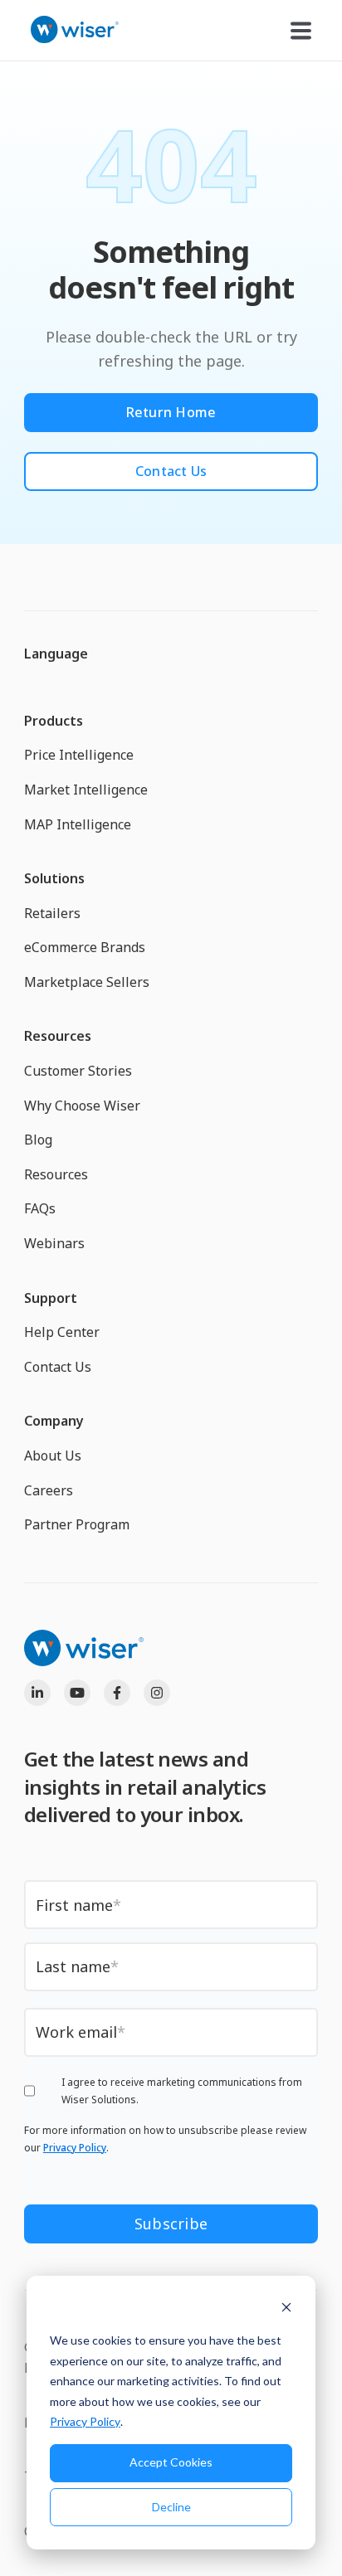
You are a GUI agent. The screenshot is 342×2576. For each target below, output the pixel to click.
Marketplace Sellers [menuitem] (87, 982)
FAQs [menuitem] (40, 1208)
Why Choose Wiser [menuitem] (82, 1106)
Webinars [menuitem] (54, 1243)
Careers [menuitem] (49, 1490)
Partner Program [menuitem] (77, 1524)
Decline (171, 2507)
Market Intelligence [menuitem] (86, 790)
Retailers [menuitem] (52, 913)
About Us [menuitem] (53, 1456)
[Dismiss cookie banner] (286, 2309)
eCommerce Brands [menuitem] (85, 947)
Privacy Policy (85, 2421)
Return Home (171, 412)
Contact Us (171, 471)
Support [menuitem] (51, 1298)
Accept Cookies (171, 2462)
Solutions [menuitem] (54, 878)
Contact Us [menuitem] (58, 1367)
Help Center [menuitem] (62, 1332)
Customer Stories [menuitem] (78, 1071)
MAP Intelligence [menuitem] (78, 824)
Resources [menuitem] (58, 1036)
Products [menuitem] (54, 721)
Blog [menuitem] (38, 1140)
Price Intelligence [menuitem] (79, 755)
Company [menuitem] (54, 1421)
